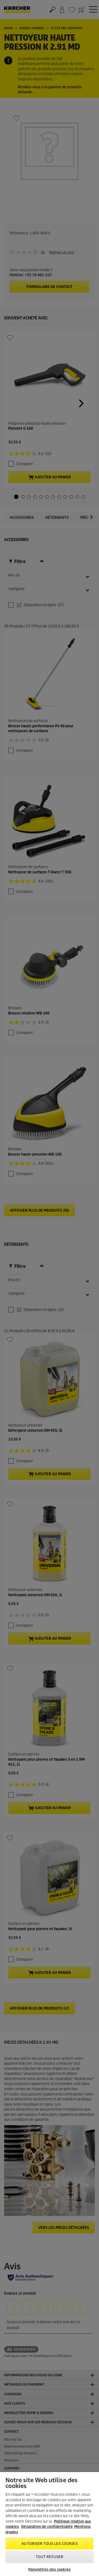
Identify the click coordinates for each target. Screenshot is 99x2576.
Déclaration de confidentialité (47, 2527)
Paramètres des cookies (50, 2570)
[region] (50, 2524)
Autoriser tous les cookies (49, 2544)
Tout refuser (50, 2557)
